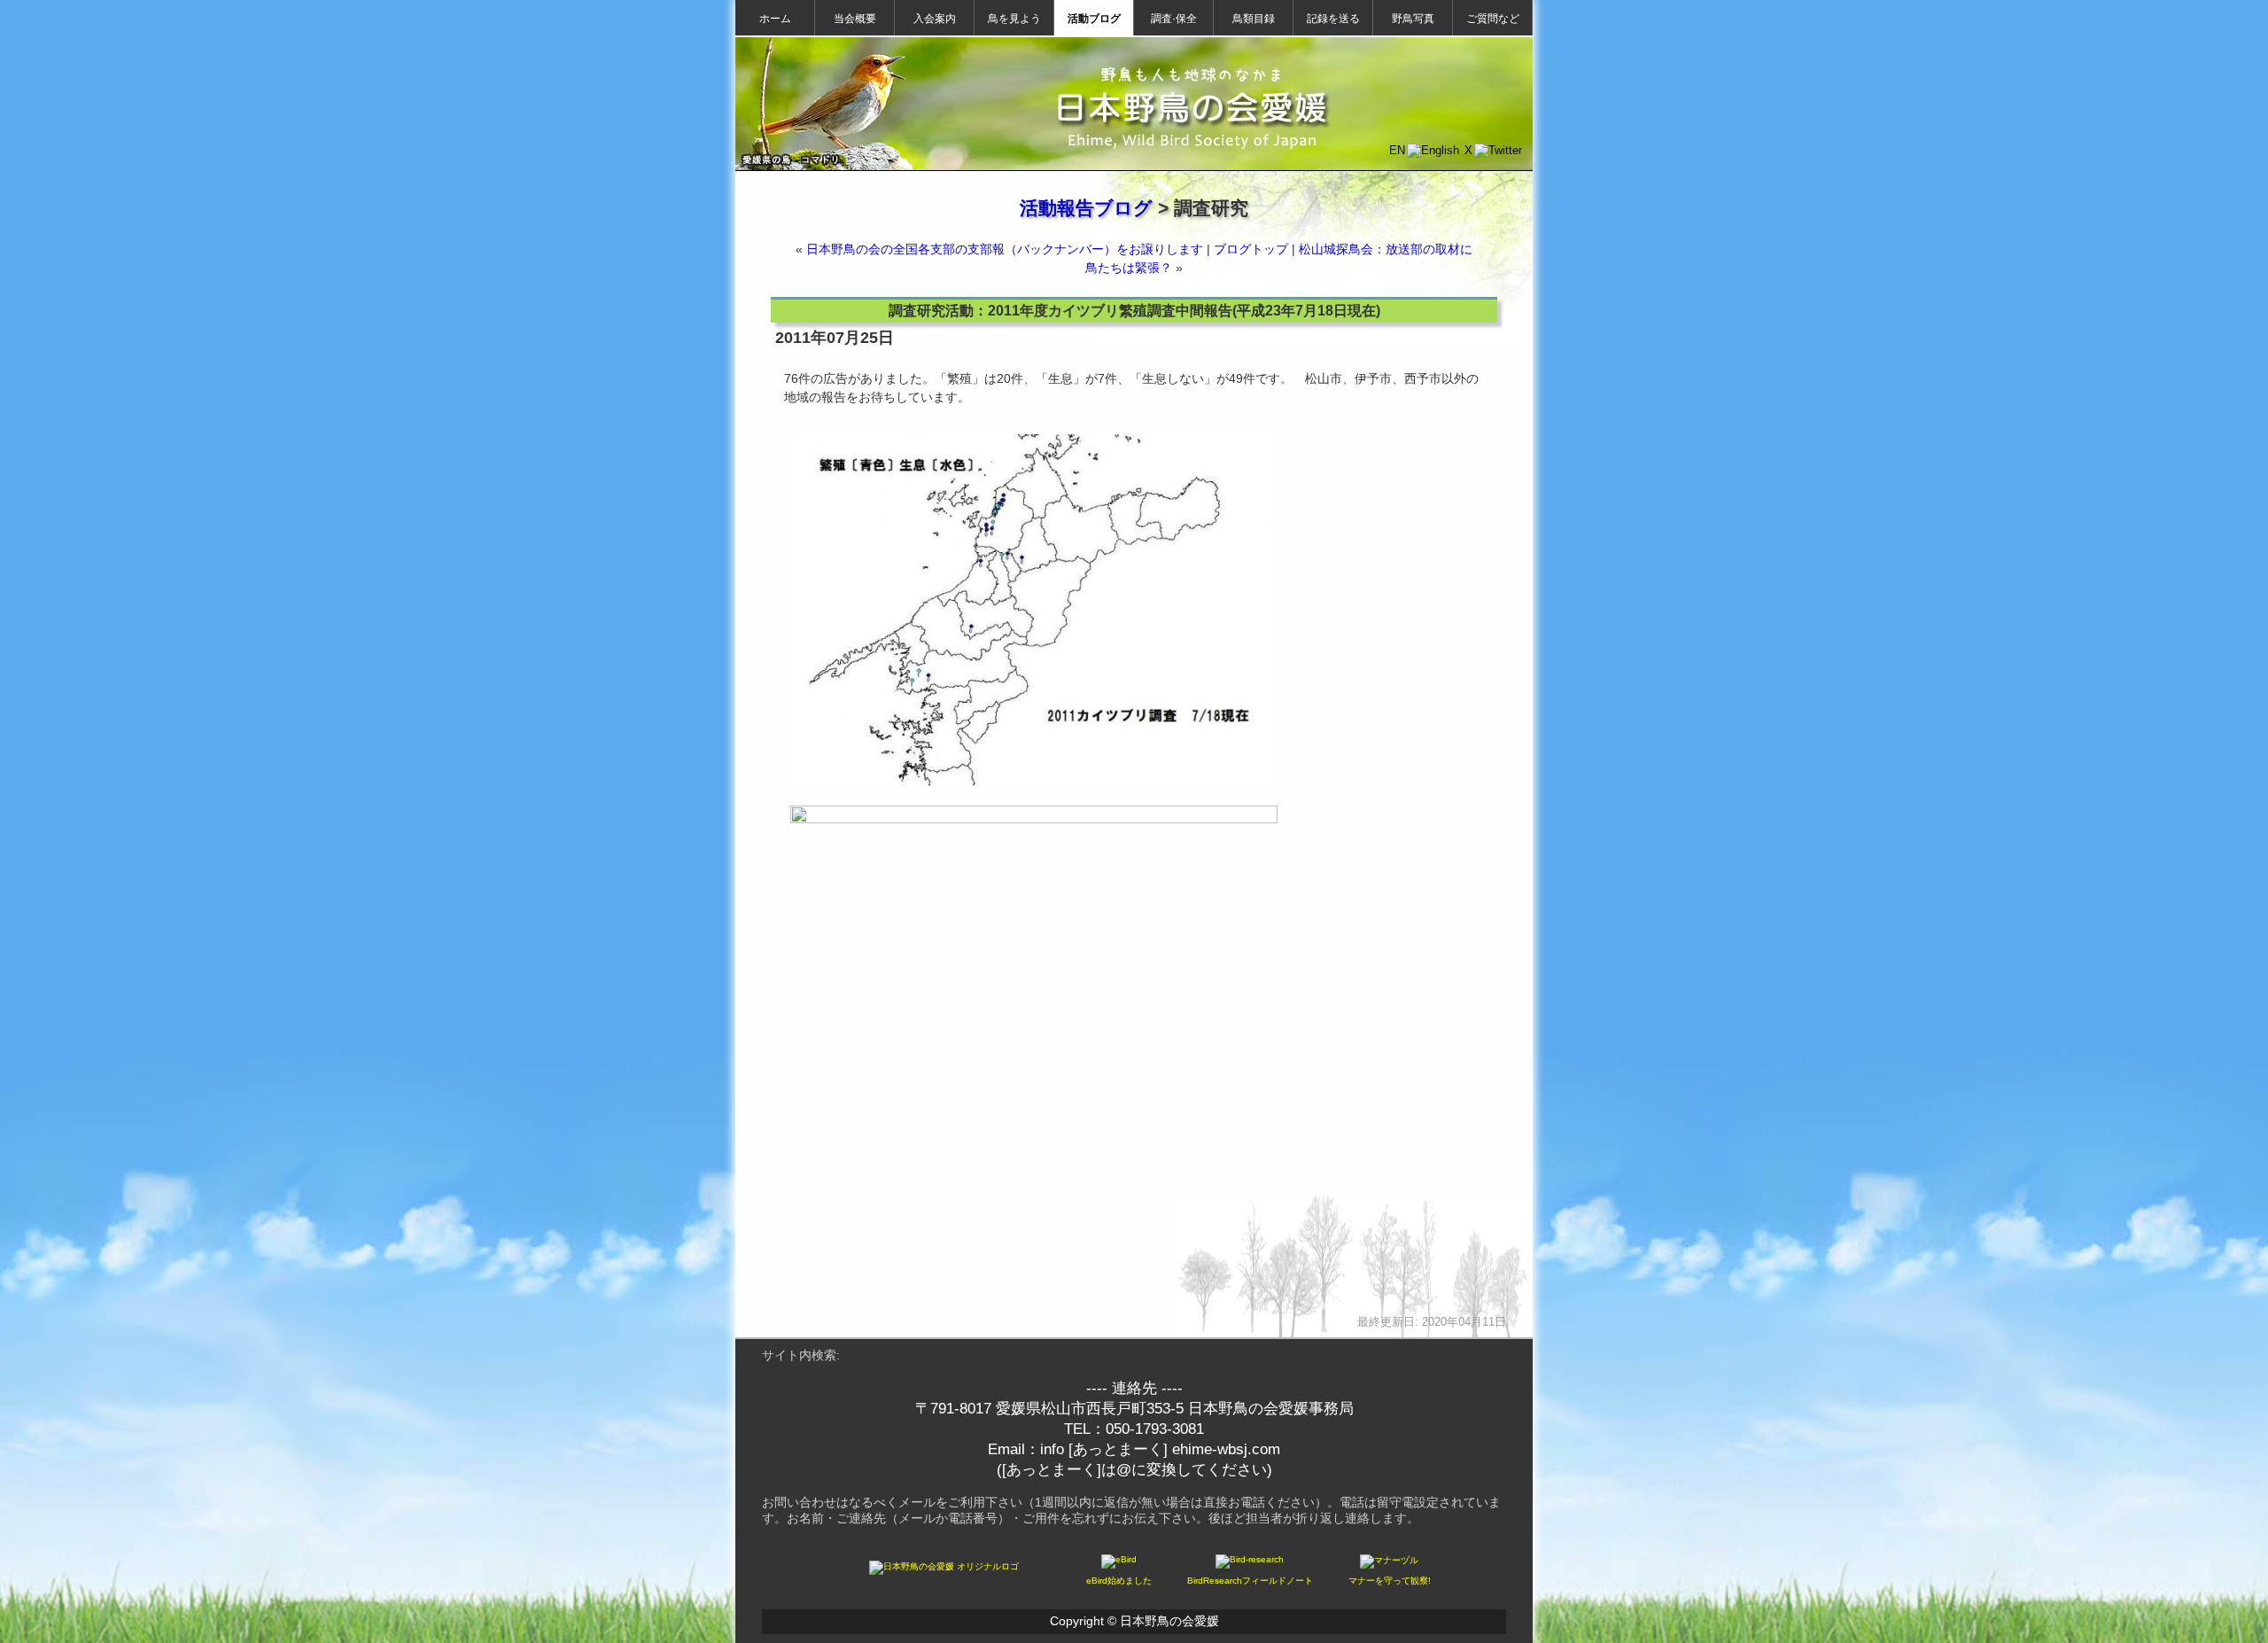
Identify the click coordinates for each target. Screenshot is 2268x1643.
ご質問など (1493, 19)
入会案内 (935, 19)
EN (1397, 150)
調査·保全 (1174, 19)
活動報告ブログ (1086, 208)
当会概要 (855, 19)
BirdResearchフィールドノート (1250, 1581)
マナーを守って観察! (1390, 1581)
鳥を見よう (1014, 19)
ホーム (775, 19)
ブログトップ (1251, 249)
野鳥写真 (1413, 19)
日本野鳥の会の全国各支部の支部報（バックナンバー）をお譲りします (1005, 249)
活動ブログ (1094, 19)
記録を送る (1333, 19)
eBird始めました (1119, 1581)
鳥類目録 (1254, 19)
